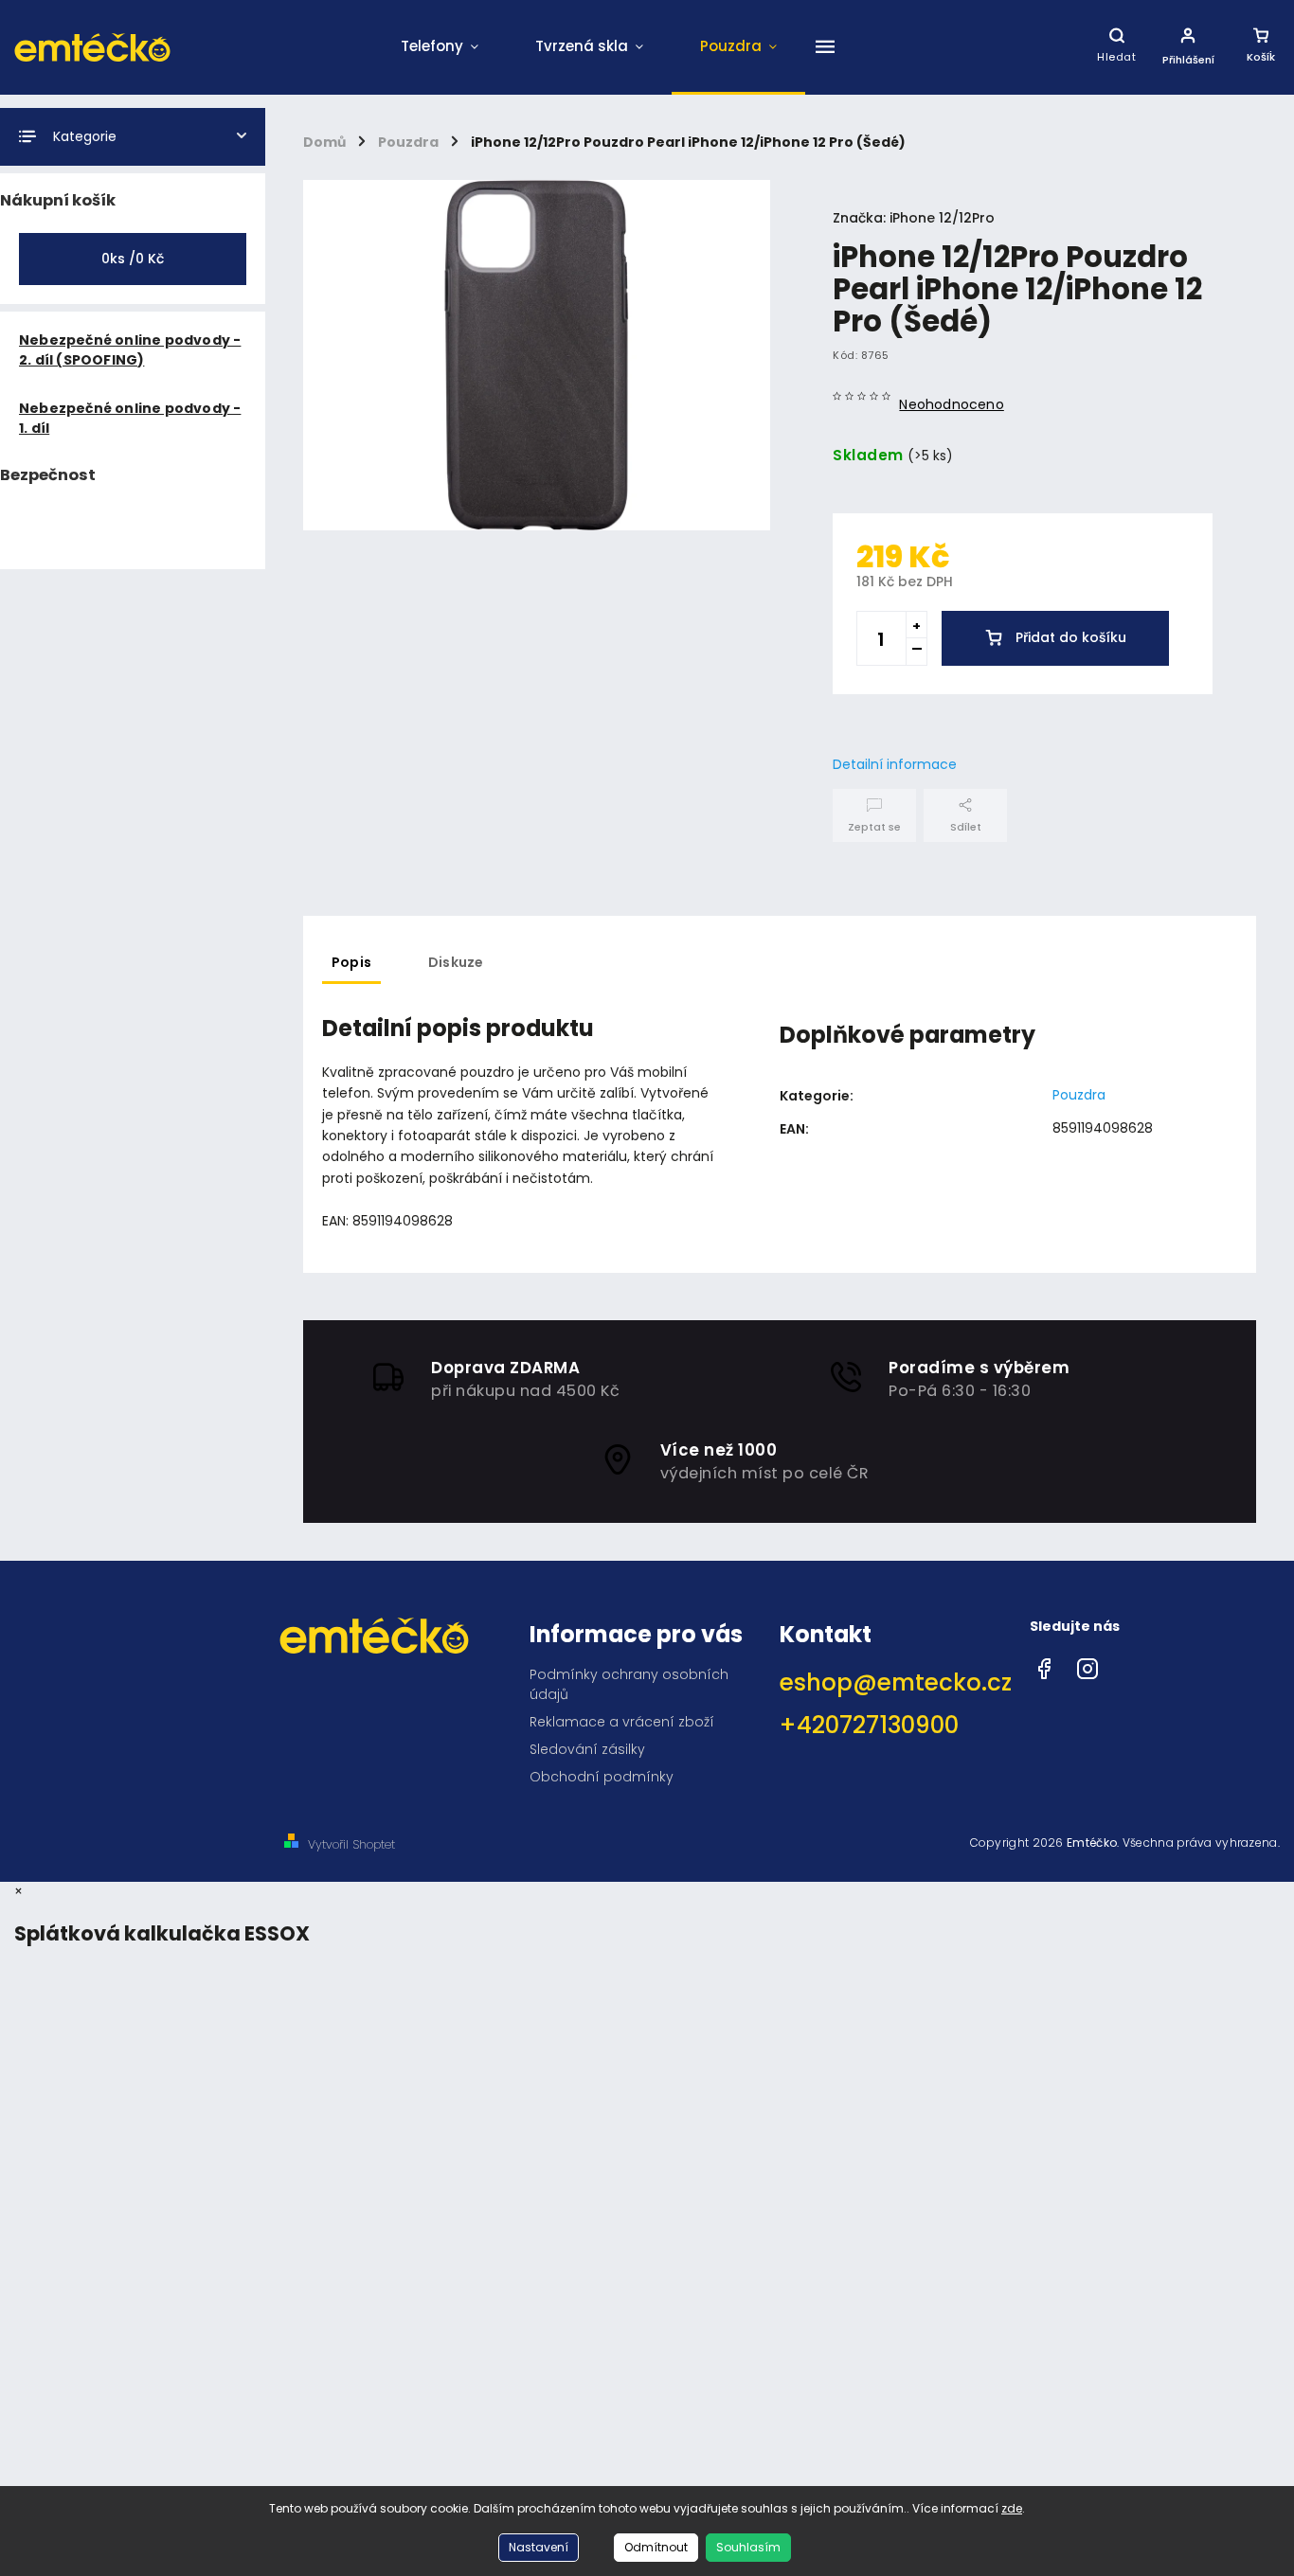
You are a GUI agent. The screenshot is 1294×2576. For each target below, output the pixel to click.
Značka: (914, 218)
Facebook (1044, 1664)
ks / (133, 259)
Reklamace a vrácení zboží (622, 1722)
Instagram (1087, 1664)
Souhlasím (748, 2547)
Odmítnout (656, 2547)
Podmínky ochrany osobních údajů (629, 1684)
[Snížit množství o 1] (916, 652)
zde (1012, 2508)
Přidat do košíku (1071, 637)
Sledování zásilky (587, 1749)
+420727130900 (869, 1725)
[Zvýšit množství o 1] (916, 625)
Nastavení (539, 2547)
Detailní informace (895, 764)
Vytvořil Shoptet (351, 1844)
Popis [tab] (351, 962)
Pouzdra (1079, 1095)
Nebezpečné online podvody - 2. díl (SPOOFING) (130, 350)
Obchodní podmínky (602, 1777)
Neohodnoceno (951, 404)
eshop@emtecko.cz (896, 1682)
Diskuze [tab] (456, 962)
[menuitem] (440, 47)
